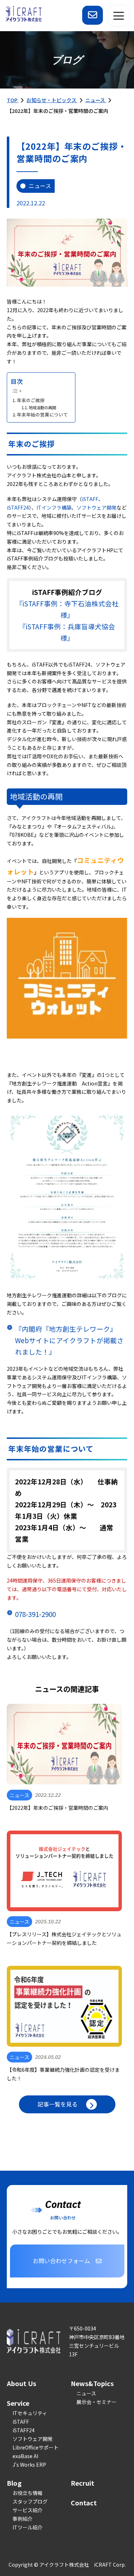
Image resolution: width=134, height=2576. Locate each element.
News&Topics (92, 2383)
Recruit (83, 2483)
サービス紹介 (28, 2510)
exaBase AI (25, 2456)
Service (18, 2403)
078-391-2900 (35, 1614)
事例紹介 (23, 2519)
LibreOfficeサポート (36, 2447)
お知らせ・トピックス (52, 100)
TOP (13, 100)
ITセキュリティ (30, 2413)
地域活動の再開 (42, 407)
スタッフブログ (30, 2501)
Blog (14, 2483)
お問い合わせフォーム (61, 2261)
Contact (84, 2503)
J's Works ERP (29, 2465)
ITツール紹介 (28, 2527)
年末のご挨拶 (31, 400)
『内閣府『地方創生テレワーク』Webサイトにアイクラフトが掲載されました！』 (69, 1340)
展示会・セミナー (96, 2402)
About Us (21, 2383)
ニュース (96, 100)
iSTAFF (90, 499)
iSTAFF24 (18, 507)
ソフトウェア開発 (96, 507)
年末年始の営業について (42, 414)
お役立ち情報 (28, 2493)
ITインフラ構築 (54, 507)
